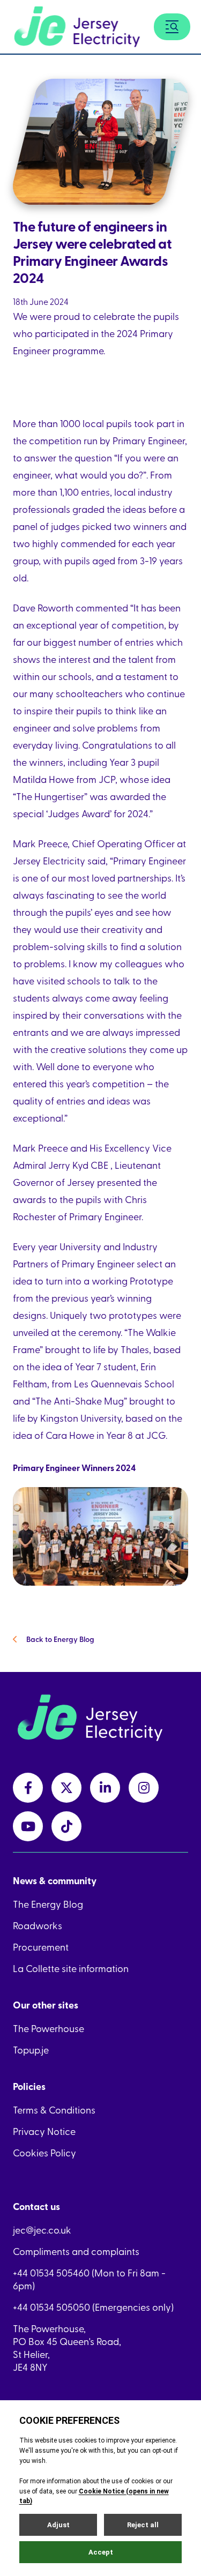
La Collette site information (71, 1968)
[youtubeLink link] (28, 1826)
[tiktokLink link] (66, 1826)
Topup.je (31, 2050)
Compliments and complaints (76, 2251)
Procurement (41, 1947)
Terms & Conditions (54, 2110)
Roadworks (38, 1925)
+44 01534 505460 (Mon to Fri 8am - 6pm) (89, 2279)
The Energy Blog (48, 1904)
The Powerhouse (49, 2028)
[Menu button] (172, 27)
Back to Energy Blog (60, 1639)
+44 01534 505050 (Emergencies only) (93, 2307)
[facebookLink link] (28, 1788)
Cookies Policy (44, 2153)
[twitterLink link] (66, 1788)
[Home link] (77, 27)
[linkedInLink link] (105, 1788)
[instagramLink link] (144, 1788)
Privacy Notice (44, 2131)
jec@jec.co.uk (42, 2230)
